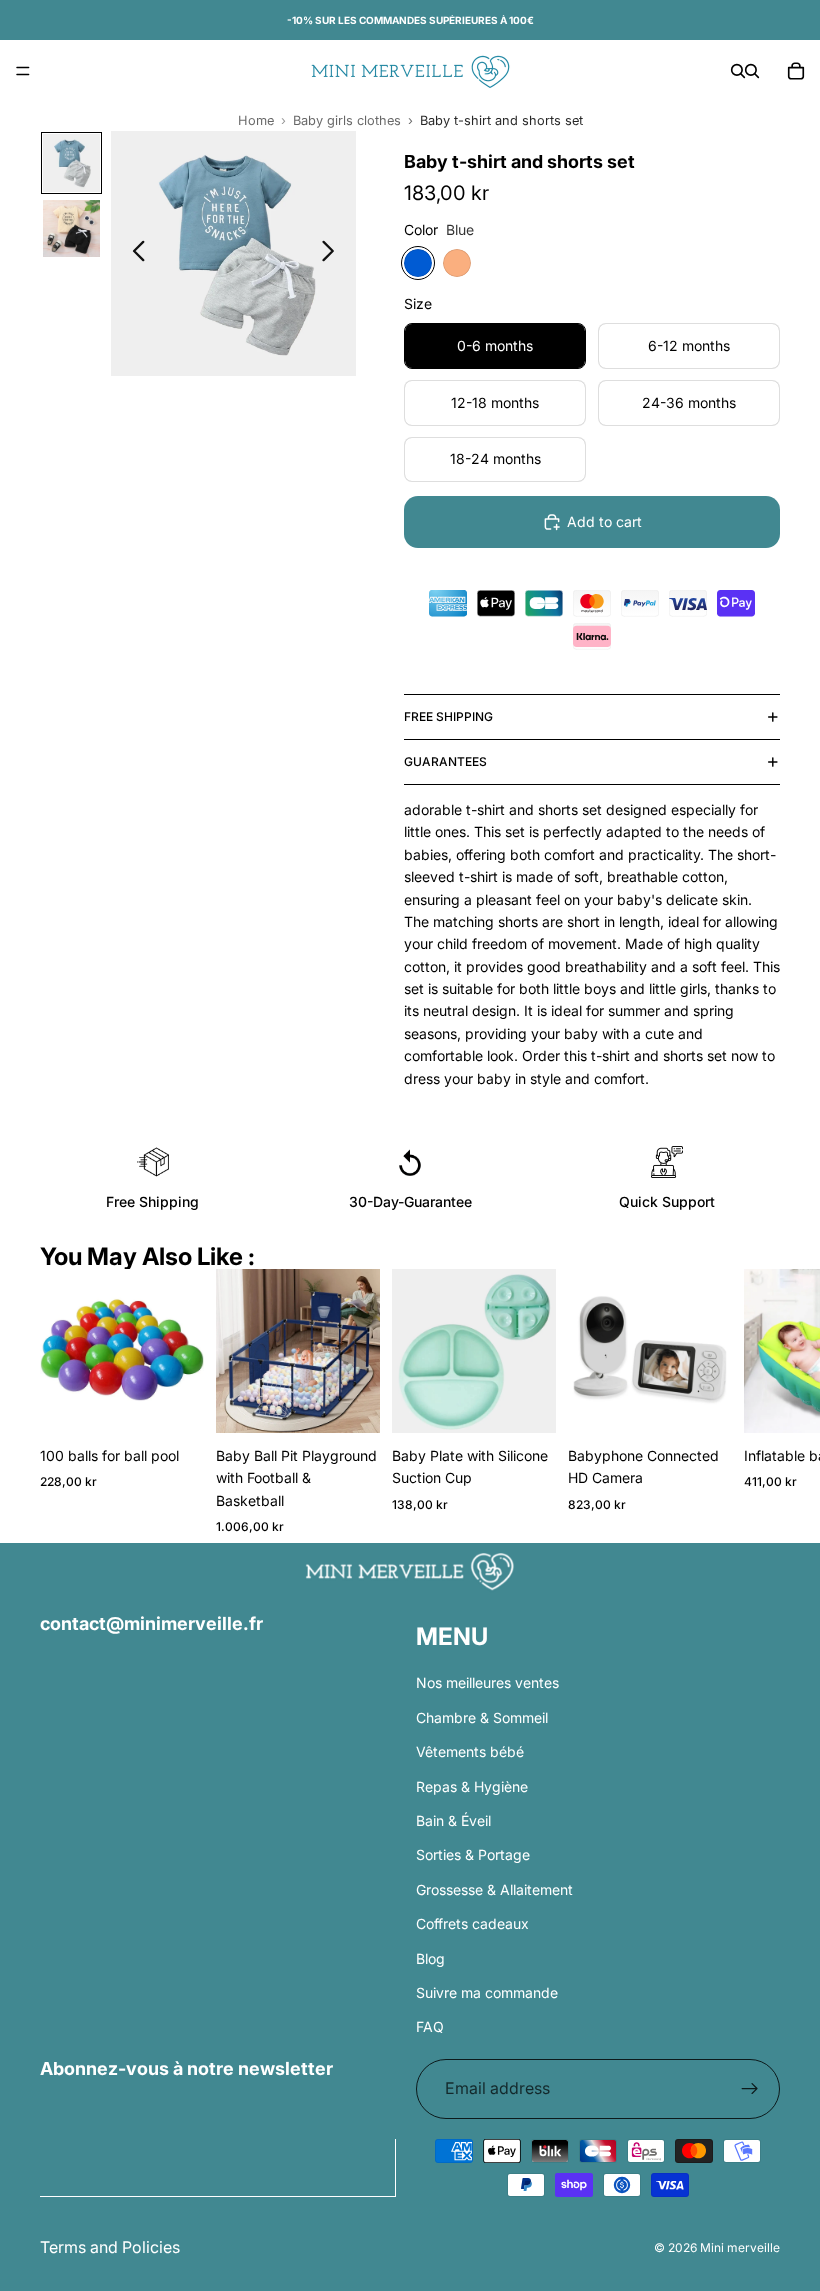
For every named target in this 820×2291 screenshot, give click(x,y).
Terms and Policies (110, 2247)
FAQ (430, 2026)
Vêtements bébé (470, 1751)
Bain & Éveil (453, 1820)
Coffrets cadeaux (472, 1923)
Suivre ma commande (487, 1992)
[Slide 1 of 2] (71, 162)
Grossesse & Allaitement (494, 1888)
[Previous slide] (133, 254)
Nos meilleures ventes (487, 1682)
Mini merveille (740, 2247)
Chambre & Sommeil (482, 1717)
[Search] (738, 71)
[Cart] (796, 71)
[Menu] (23, 71)
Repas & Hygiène (472, 1785)
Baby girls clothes (347, 120)
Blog (430, 1957)
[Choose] (349, 1402)
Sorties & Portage (473, 1854)
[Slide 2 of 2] (71, 228)
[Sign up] (750, 2088)
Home (256, 120)
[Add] (173, 1402)
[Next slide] (333, 254)
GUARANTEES (445, 761)
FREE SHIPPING (448, 716)
